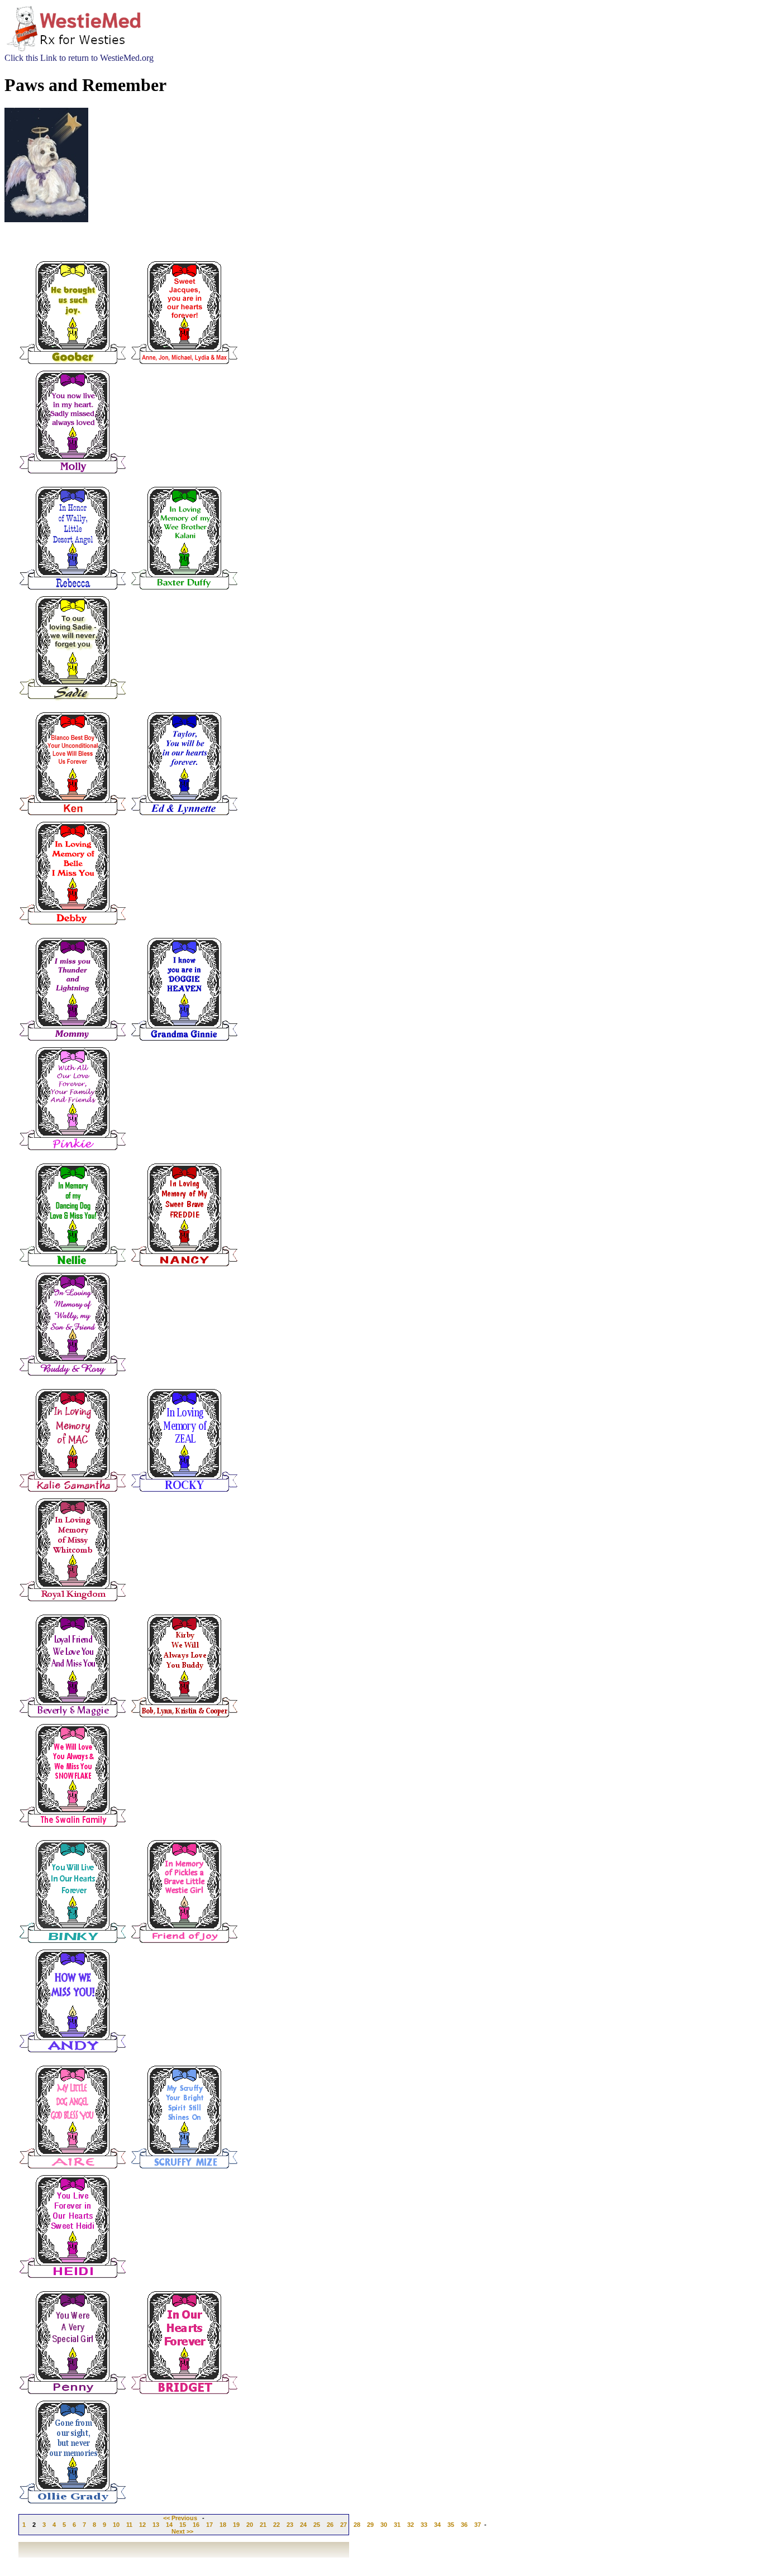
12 (142, 2525)
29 (370, 2525)
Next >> (182, 2531)
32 (411, 2525)
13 (156, 2525)
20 (250, 2525)
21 (263, 2525)
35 (451, 2525)
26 (330, 2525)
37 (478, 2525)
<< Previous (180, 2518)
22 (276, 2525)
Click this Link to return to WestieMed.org (79, 58)
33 (424, 2525)
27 (344, 2525)
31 (397, 2525)
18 (223, 2525)
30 (384, 2525)
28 (357, 2525)
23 (290, 2525)
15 (183, 2525)
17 (209, 2525)
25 (317, 2525)
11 (129, 2525)
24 (303, 2525)
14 (169, 2525)
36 (464, 2525)
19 (236, 2525)
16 (196, 2525)
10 (116, 2525)
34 (437, 2525)
